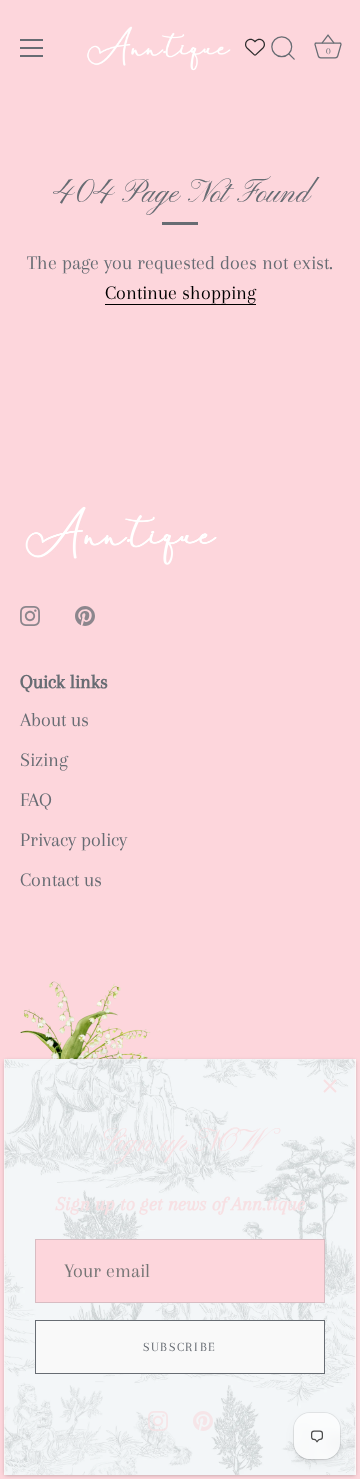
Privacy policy (73, 840)
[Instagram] (158, 1419)
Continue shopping (180, 293)
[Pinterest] (203, 1419)
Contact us (61, 880)
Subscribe (180, 1347)
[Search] (283, 51)
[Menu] (32, 48)
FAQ (36, 800)
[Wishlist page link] (255, 47)
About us (54, 720)
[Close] (330, 1085)
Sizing (44, 760)
